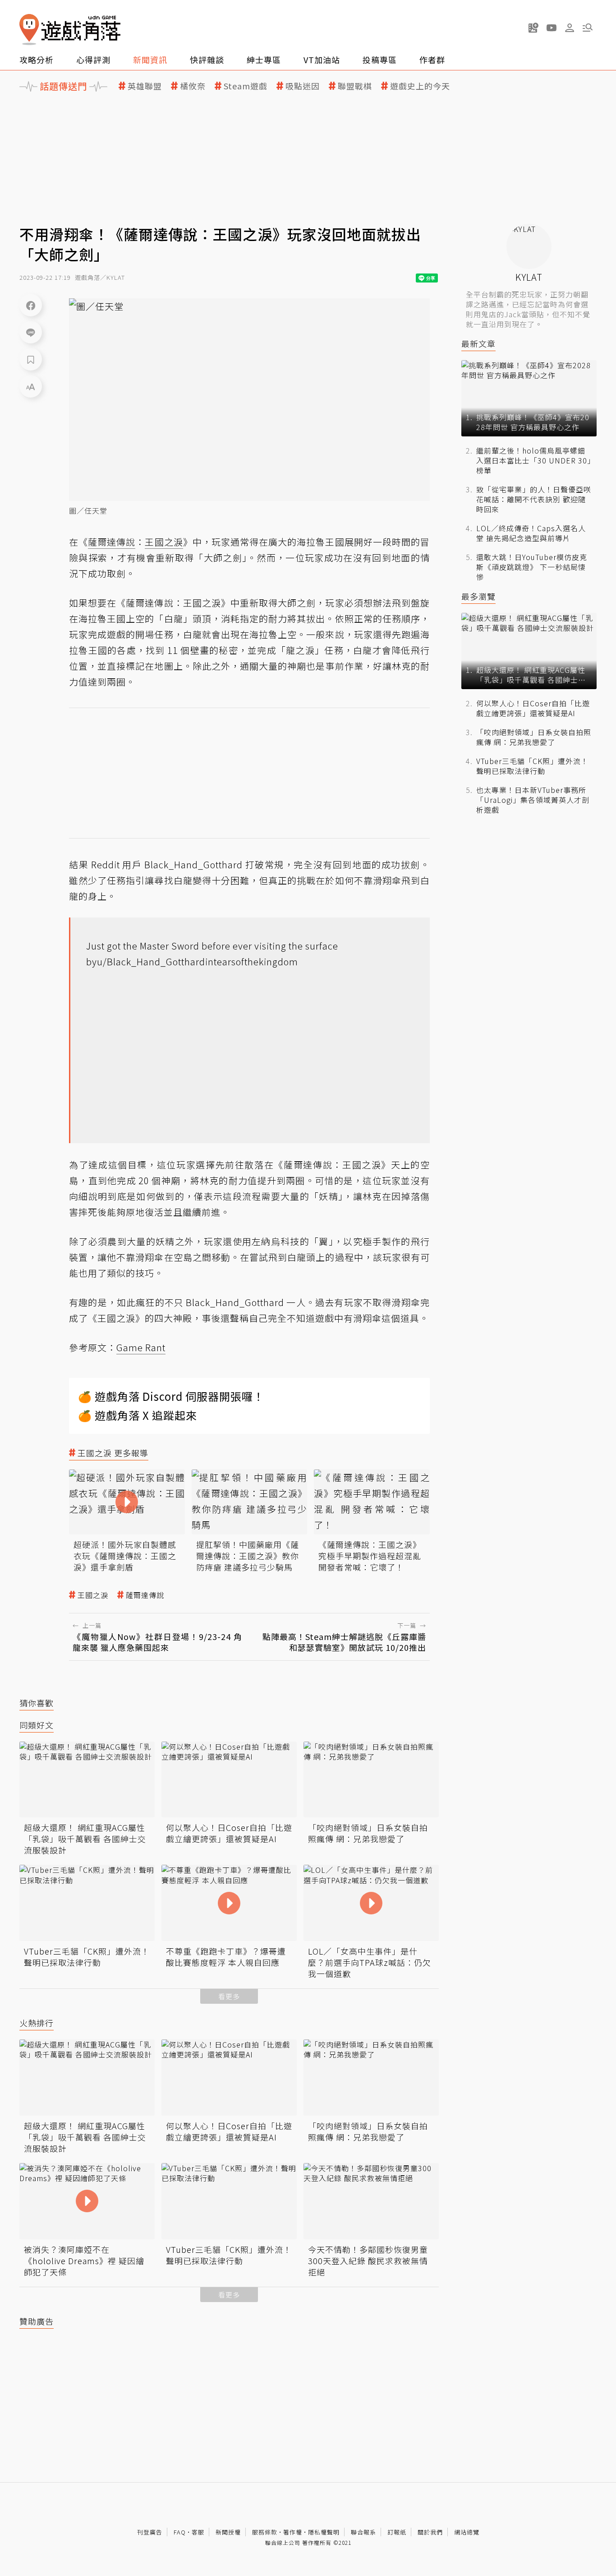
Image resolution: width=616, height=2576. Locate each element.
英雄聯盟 (145, 86)
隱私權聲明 (324, 2532)
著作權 (293, 2532)
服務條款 (265, 2532)
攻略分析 (37, 60)
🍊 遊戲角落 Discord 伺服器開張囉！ (171, 1396)
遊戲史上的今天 (420, 86)
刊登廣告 (150, 2532)
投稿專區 (380, 60)
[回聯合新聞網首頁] (29, 30)
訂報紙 (397, 2532)
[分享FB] (31, 305)
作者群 (432, 60)
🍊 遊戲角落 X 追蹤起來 (138, 1415)
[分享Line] (31, 332)
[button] (588, 28)
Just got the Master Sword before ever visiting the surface (212, 946)
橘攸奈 (193, 86)
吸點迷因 (303, 86)
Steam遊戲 (246, 86)
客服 (198, 2532)
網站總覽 (467, 2532)
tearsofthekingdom (256, 961)
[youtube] (552, 28)
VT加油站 (322, 60)
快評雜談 (207, 60)
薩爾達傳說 (145, 1595)
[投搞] (533, 28)
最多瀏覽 (478, 596)
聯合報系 (363, 2532)
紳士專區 (264, 60)
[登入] (570, 28)
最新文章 (478, 344)
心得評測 (93, 60)
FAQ (180, 2532)
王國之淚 (93, 1595)
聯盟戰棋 (355, 86)
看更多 (229, 1996)
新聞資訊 (150, 60)
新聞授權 (228, 2532)
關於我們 (430, 2532)
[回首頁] (70, 30)
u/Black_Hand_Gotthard (151, 961)
